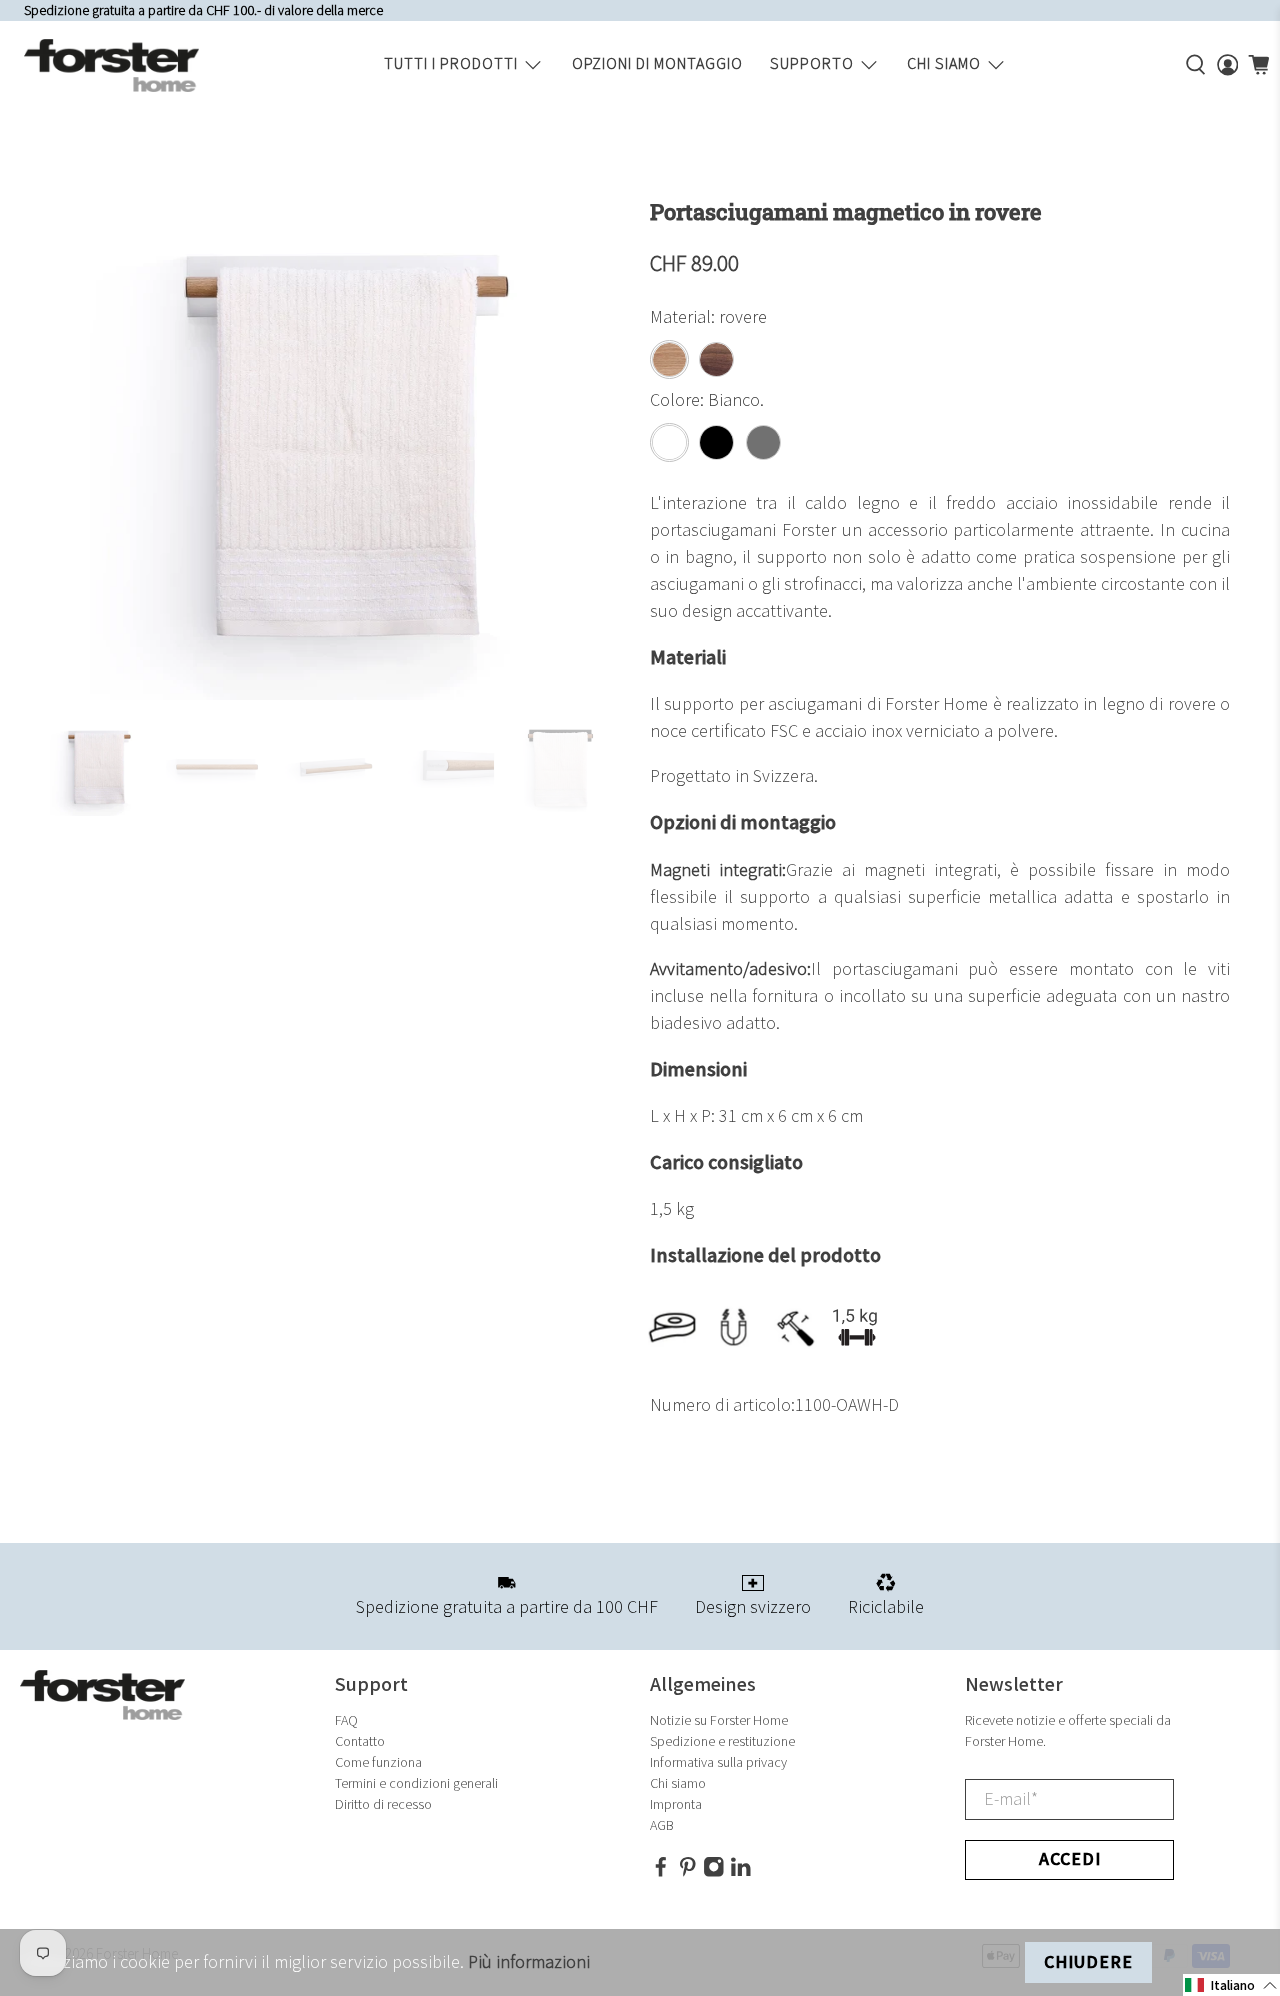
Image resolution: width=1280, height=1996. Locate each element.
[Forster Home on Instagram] (714, 1873)
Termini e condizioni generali (416, 1783)
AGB (662, 1825)
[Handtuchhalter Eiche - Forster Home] (340, 450)
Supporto (812, 64)
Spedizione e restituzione (722, 1741)
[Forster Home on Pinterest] (688, 1873)
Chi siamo (944, 64)
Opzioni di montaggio (657, 64)
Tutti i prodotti (451, 64)
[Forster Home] (111, 65)
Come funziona (378, 1762)
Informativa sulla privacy (718, 1762)
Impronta (676, 1804)
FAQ (346, 1720)
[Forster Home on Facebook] (661, 1873)
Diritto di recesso (383, 1804)
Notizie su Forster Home (719, 1720)
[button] (1231, 1985)
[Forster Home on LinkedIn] (741, 1873)
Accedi (1070, 1859)
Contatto (360, 1741)
